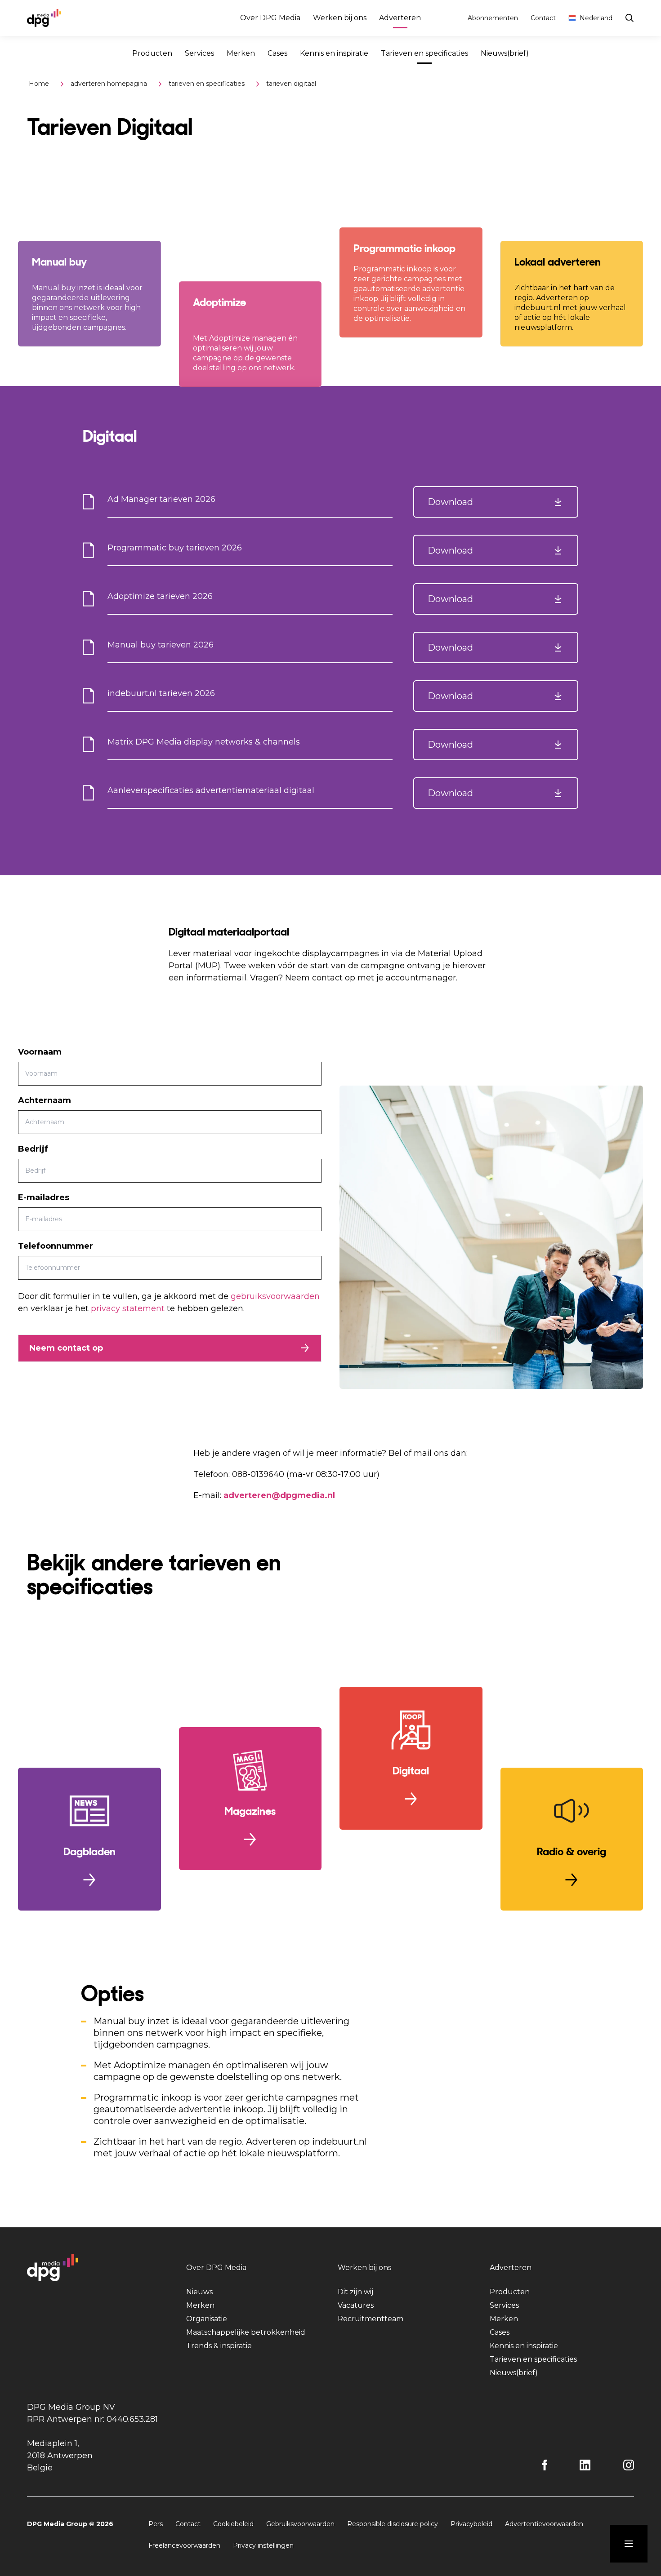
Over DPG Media (270, 18)
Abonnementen (493, 18)
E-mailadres (44, 1197)
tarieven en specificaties (207, 84)
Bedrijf (33, 1149)
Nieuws (199, 2292)
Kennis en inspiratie (334, 53)
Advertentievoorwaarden (544, 2524)
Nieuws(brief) (505, 53)
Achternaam (45, 1100)
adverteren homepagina (109, 84)
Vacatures (356, 2305)
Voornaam (40, 1052)
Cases (277, 53)
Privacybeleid (471, 2524)
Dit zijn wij (355, 2292)
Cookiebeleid (233, 2524)
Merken (241, 53)
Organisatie (207, 2319)
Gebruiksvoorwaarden (300, 2524)
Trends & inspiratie (219, 2346)
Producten (152, 53)
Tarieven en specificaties (424, 53)
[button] (496, 502)
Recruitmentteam (371, 2319)
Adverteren (400, 18)
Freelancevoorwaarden (184, 2545)
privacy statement (128, 1308)
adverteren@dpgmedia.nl (279, 1495)
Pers (156, 2524)
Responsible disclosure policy (393, 2524)
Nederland (596, 18)
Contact (543, 18)
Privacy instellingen (263, 2545)
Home (39, 84)
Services (199, 53)
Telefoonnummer (56, 1246)
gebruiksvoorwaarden (275, 1296)
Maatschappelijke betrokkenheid (246, 2332)
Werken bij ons (340, 18)
